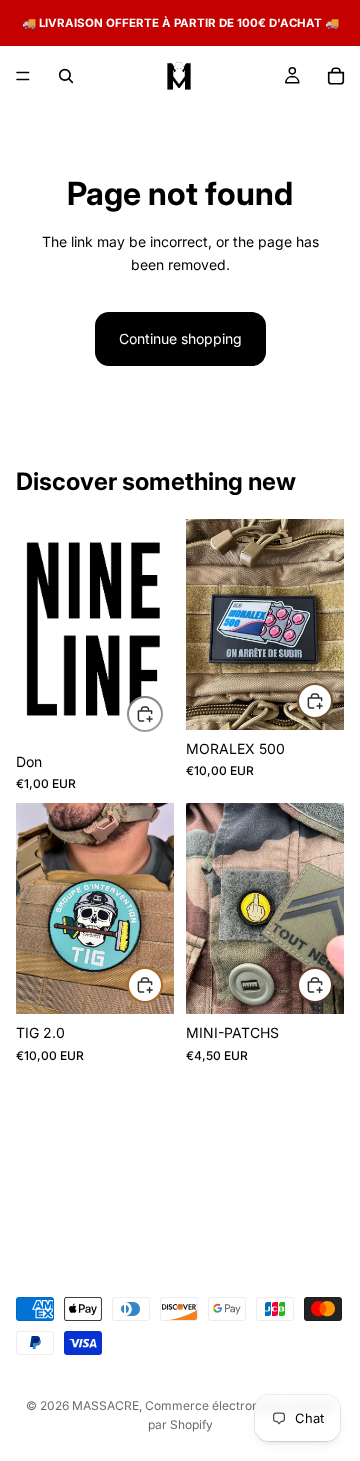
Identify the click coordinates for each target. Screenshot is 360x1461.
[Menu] (23, 76)
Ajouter (162, 712)
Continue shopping (180, 338)
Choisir (332, 984)
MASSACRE (105, 1405)
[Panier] (336, 76)
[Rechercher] (66, 76)
